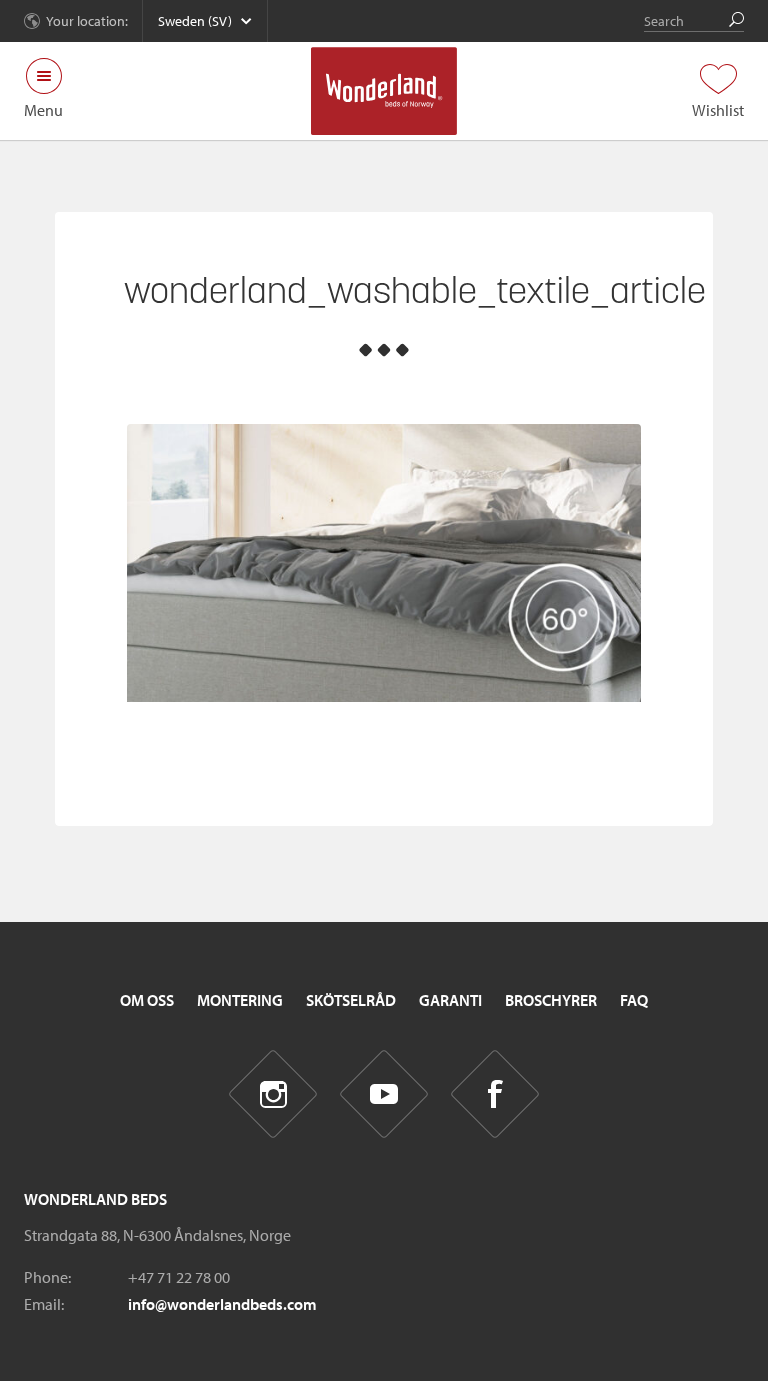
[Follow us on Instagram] (273, 1094)
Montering (240, 1000)
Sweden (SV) (195, 21)
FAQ (634, 1000)
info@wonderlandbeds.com (222, 1304)
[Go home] (384, 91)
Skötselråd (351, 1000)
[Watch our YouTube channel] (384, 1094)
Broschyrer (551, 1000)
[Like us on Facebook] (495, 1094)
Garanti (450, 1000)
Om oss (147, 1000)
